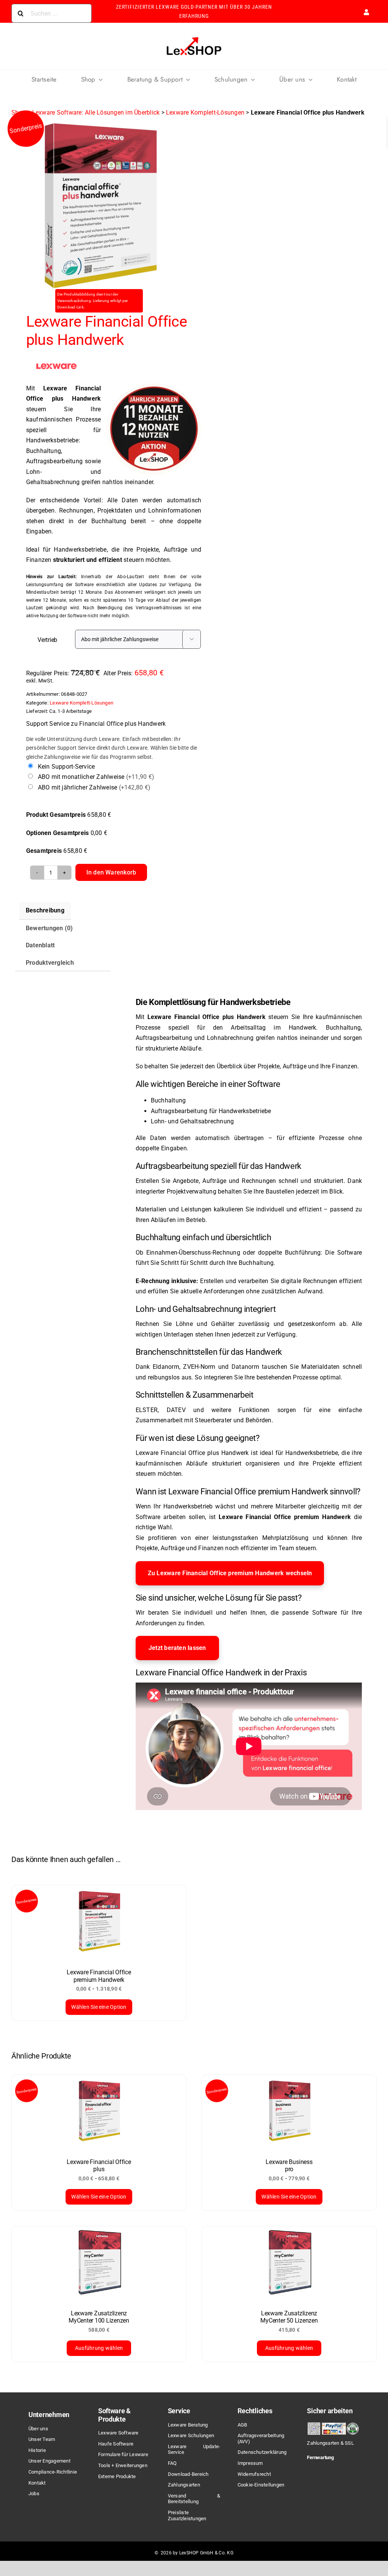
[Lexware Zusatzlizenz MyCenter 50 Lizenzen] (289, 2264)
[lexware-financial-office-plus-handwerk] (99, 206)
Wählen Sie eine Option (99, 2007)
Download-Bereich (188, 2474)
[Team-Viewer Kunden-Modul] (333, 2471)
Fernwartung (320, 2457)
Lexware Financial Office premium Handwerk (99, 1976)
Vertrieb (47, 640)
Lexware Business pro (289, 2166)
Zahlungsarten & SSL (330, 2443)
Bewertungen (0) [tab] (49, 928)
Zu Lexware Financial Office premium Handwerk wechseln (230, 1573)
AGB (242, 2425)
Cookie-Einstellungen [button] (261, 2485)
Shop (19, 112)
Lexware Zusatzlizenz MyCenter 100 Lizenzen (99, 2317)
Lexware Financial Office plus (99, 2166)
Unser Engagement (49, 2461)
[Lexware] (56, 366)
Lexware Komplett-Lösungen (205, 112)
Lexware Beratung (188, 2425)
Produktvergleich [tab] (50, 963)
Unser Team (42, 2439)
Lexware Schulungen (191, 2435)
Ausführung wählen (99, 2348)
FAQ (172, 2463)
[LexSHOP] (194, 38)
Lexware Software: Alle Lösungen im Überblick (96, 112)
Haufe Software (116, 2444)
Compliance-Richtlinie (53, 2472)
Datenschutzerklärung (262, 2452)
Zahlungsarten (184, 2485)
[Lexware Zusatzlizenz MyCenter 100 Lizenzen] (99, 2264)
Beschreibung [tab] (45, 910)
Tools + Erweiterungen (123, 2465)
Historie (37, 2450)
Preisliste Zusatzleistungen (187, 2515)
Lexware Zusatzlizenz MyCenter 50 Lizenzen (289, 2317)
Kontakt (37, 2483)
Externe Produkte (117, 2476)
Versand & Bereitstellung (194, 2499)
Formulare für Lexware (123, 2454)
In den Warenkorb (111, 872)
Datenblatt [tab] (40, 945)
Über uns (38, 2429)
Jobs (34, 2493)
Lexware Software (118, 2433)
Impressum (250, 2463)
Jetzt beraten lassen (177, 1648)
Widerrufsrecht (254, 2474)
